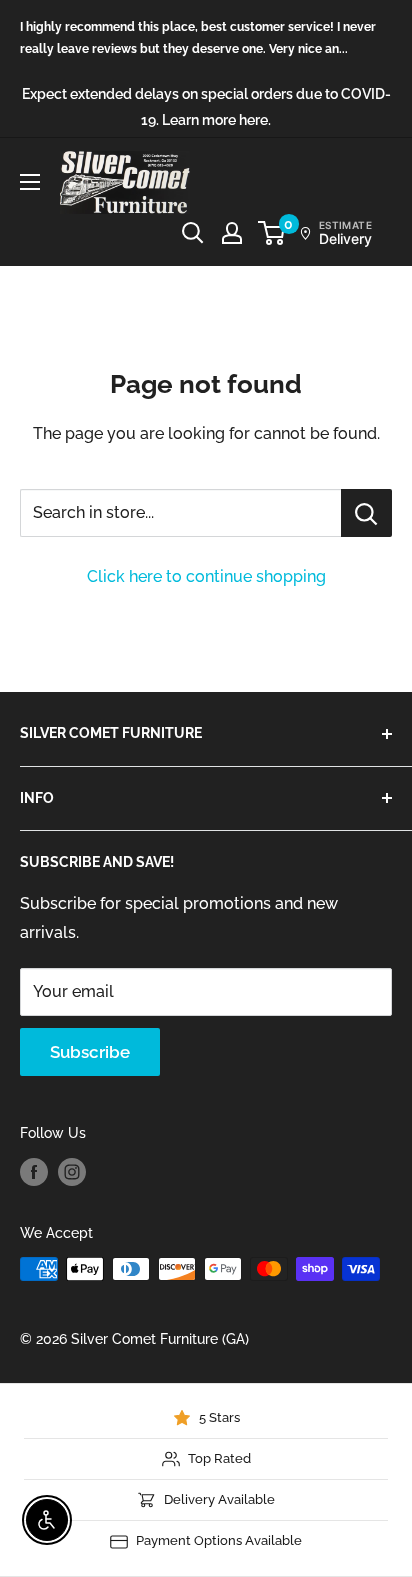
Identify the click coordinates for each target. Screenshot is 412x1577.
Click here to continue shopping (206, 576)
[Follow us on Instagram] (72, 1172)
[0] (272, 233)
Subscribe (90, 1052)
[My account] (232, 233)
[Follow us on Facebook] (34, 1172)
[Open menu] (30, 182)
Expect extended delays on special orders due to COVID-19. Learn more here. (206, 107)
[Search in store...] (366, 513)
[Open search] (193, 233)
